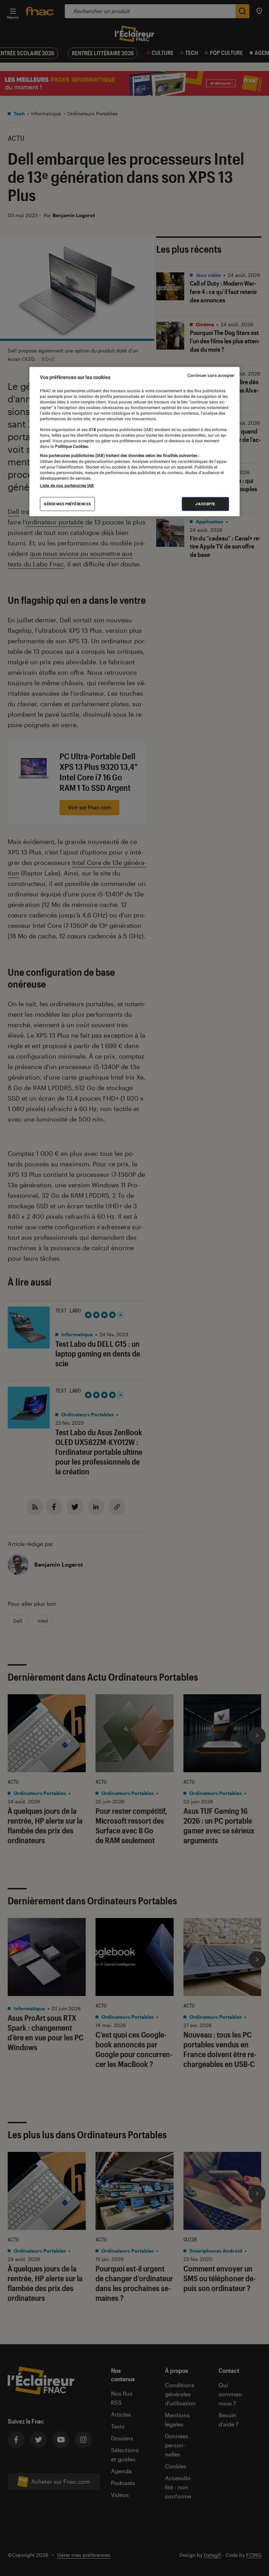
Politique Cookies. (71, 446)
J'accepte (205, 504)
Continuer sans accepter (211, 375)
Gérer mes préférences (67, 504)
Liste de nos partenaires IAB (67, 485)
